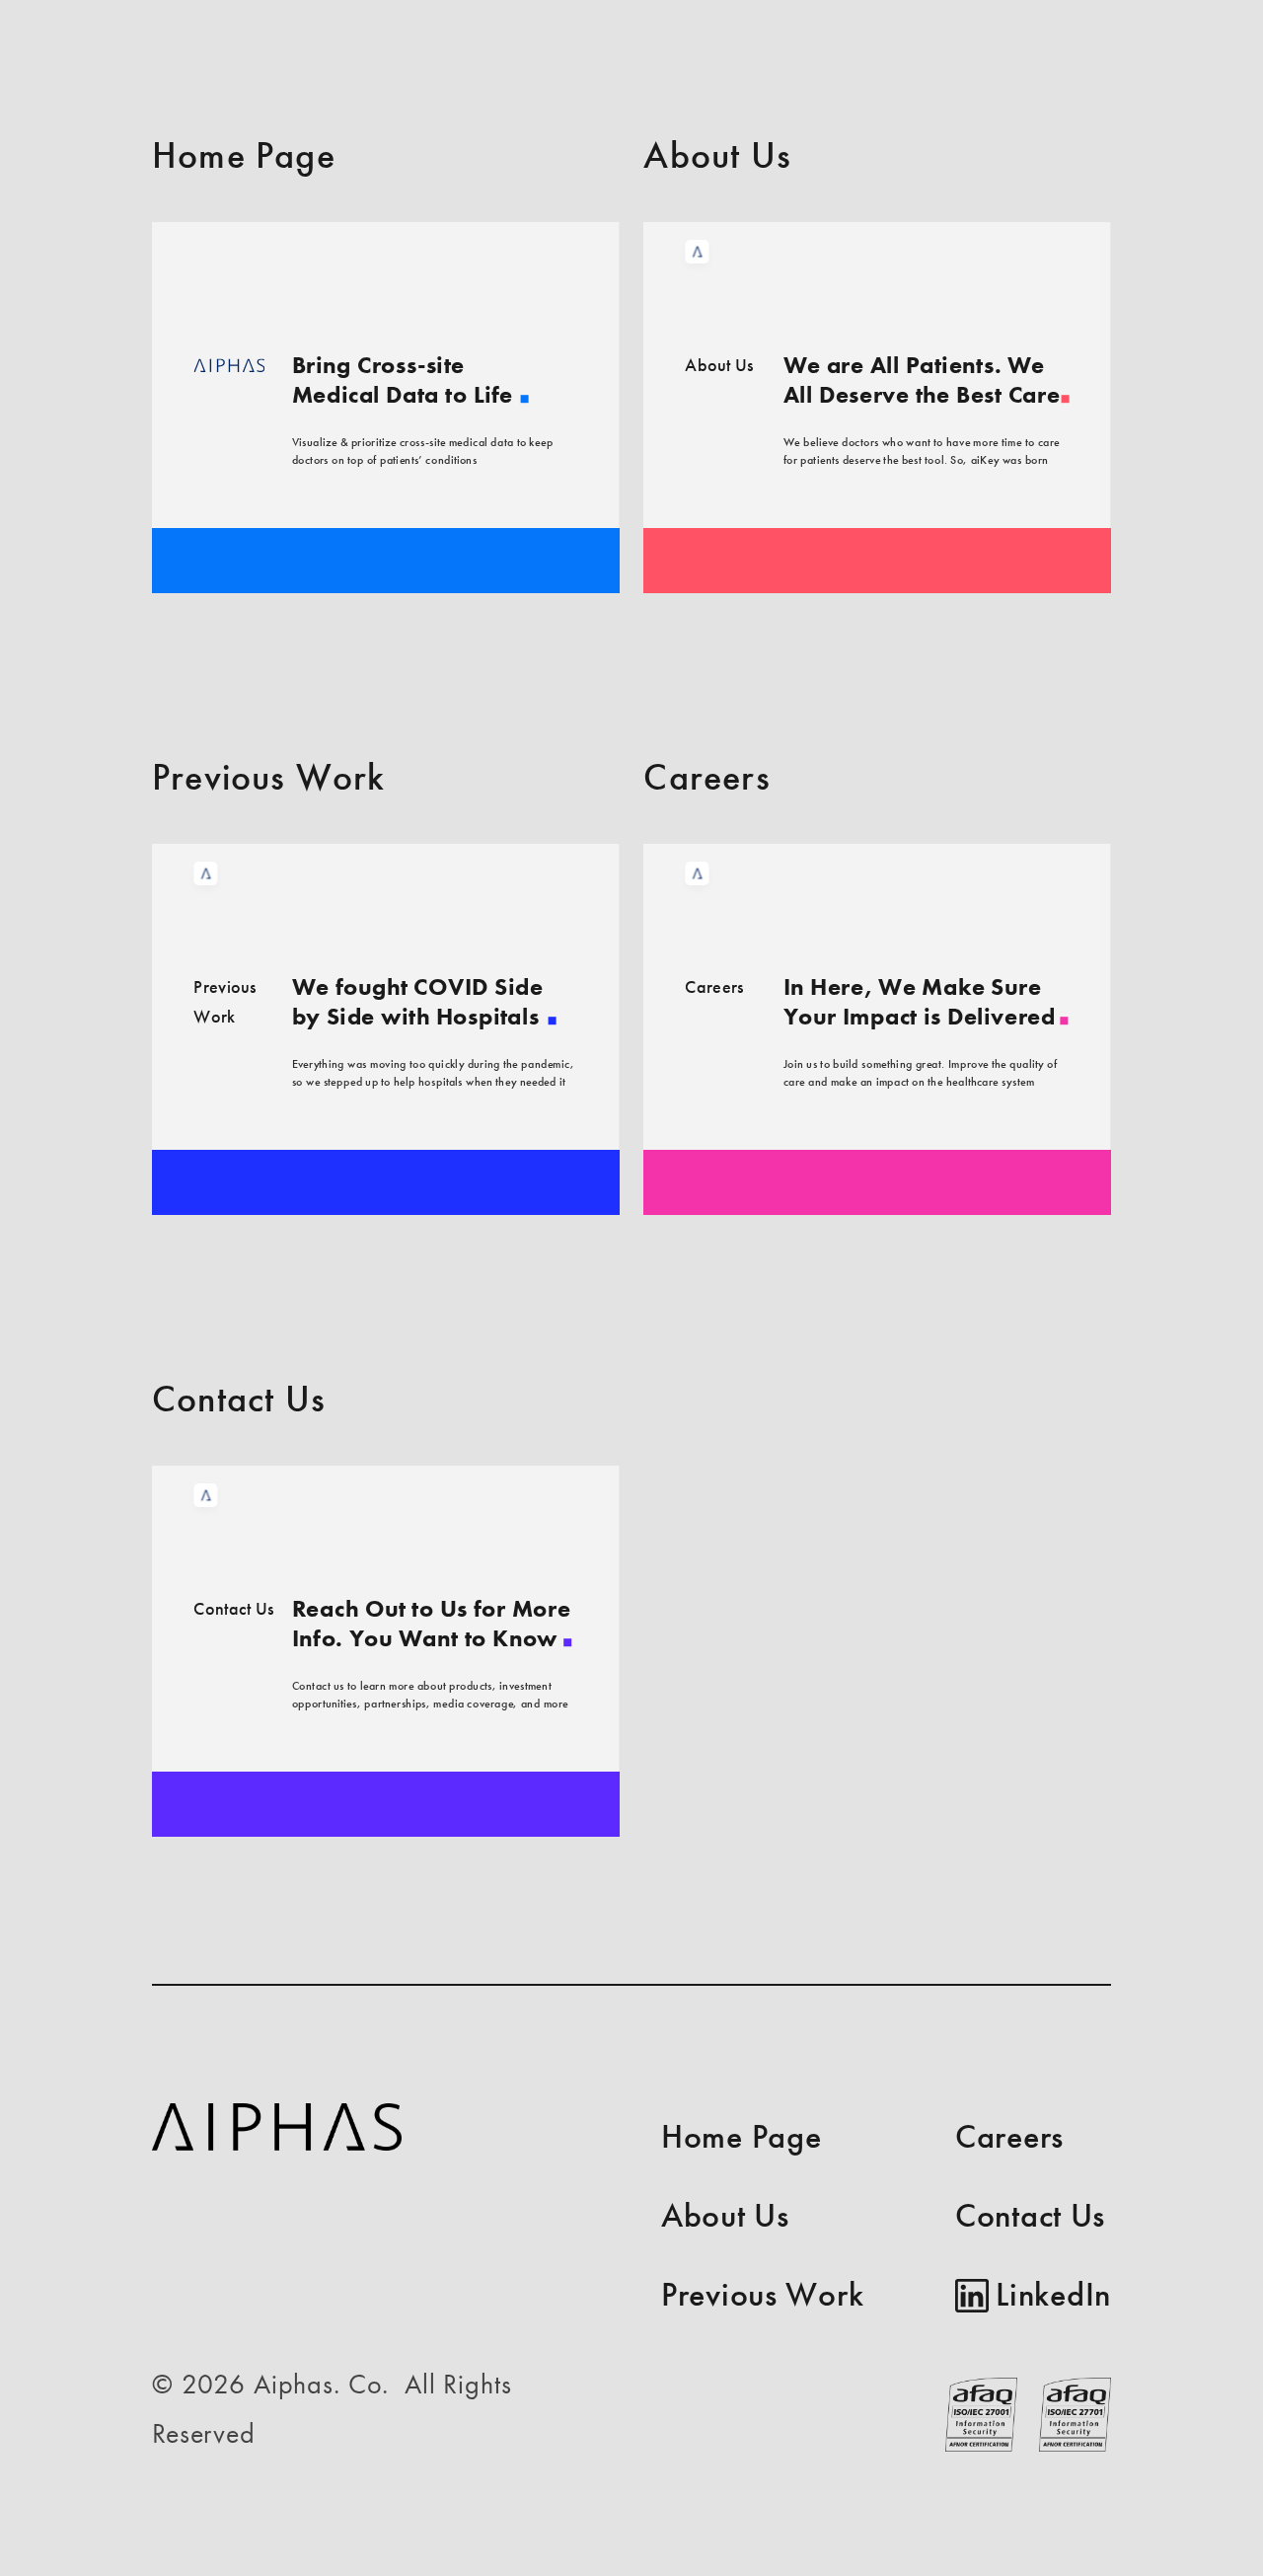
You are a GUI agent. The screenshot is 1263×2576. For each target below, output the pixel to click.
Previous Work (762, 2294)
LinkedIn (1053, 2294)
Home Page (741, 2136)
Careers (1009, 2136)
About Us (725, 2215)
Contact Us (1030, 2215)
